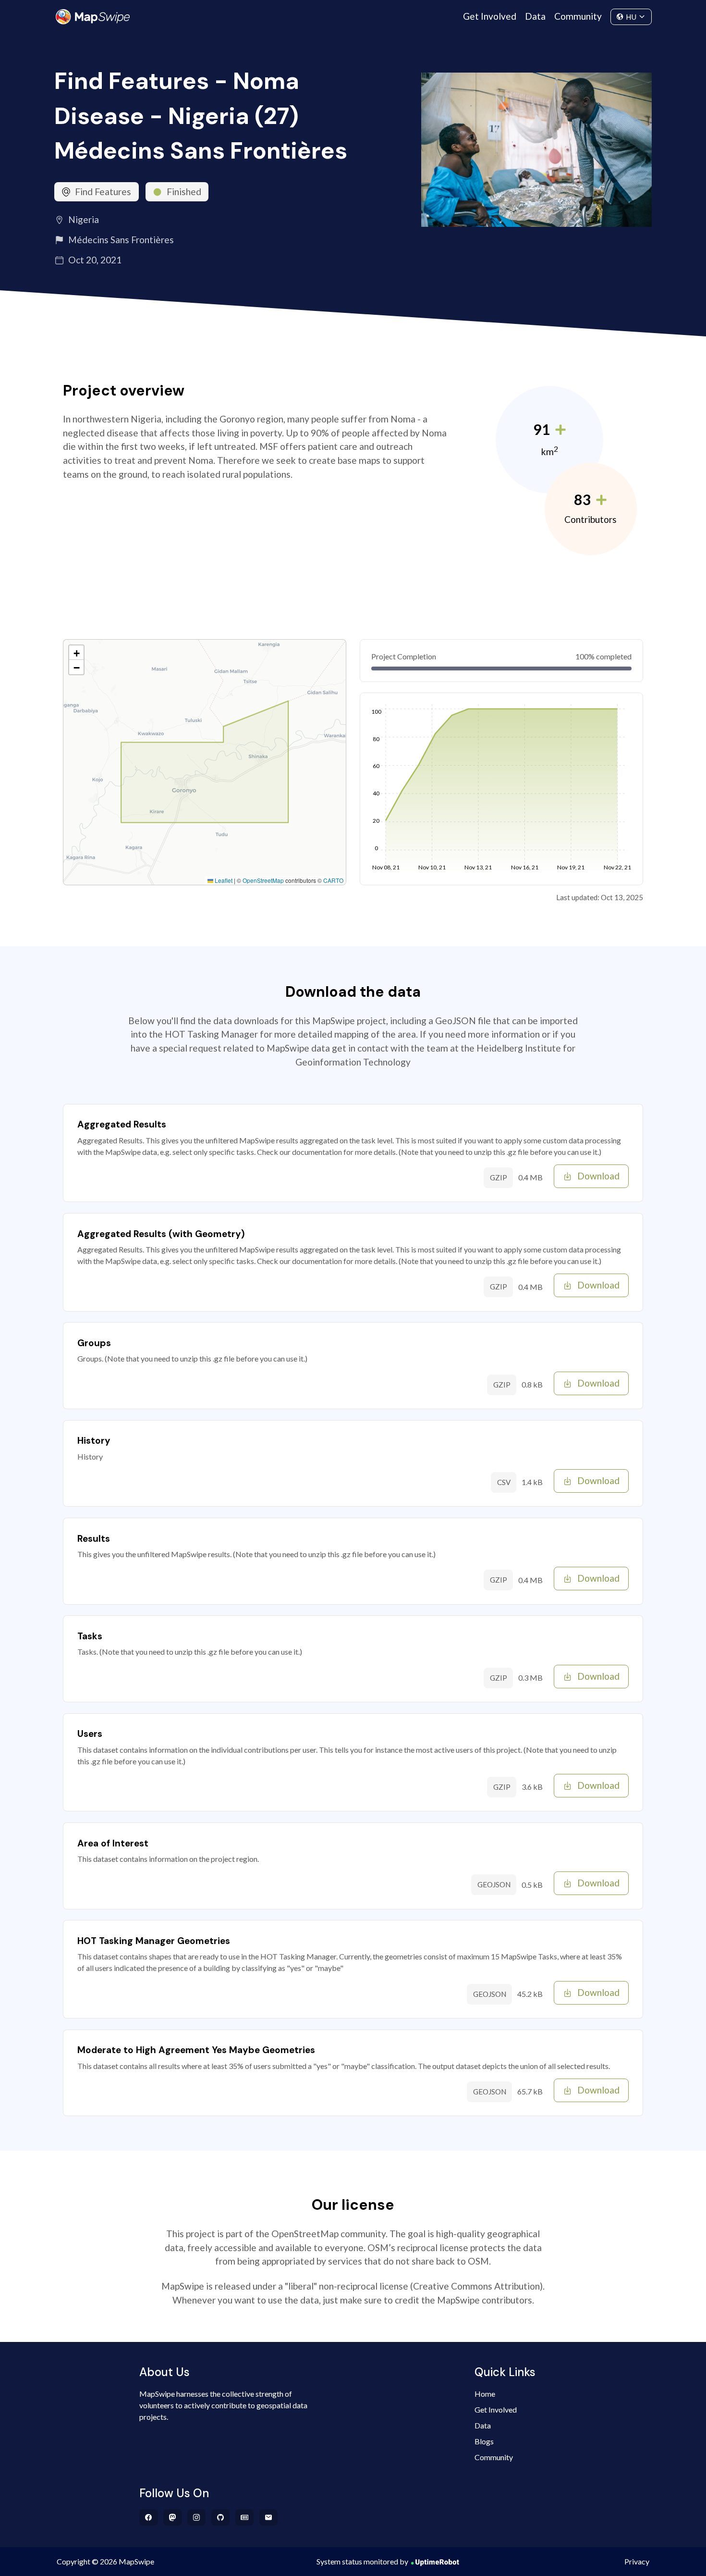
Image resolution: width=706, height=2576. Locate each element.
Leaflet (223, 880)
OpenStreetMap (263, 880)
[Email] (269, 2517)
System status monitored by (362, 2561)
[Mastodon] (173, 2517)
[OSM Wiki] (245, 2517)
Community (578, 16)
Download (598, 1176)
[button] (76, 653)
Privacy (637, 2561)
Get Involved (490, 16)
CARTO (333, 880)
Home (485, 2394)
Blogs (484, 2441)
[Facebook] (149, 2517)
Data (535, 16)
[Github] (221, 2517)
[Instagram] (197, 2517)
